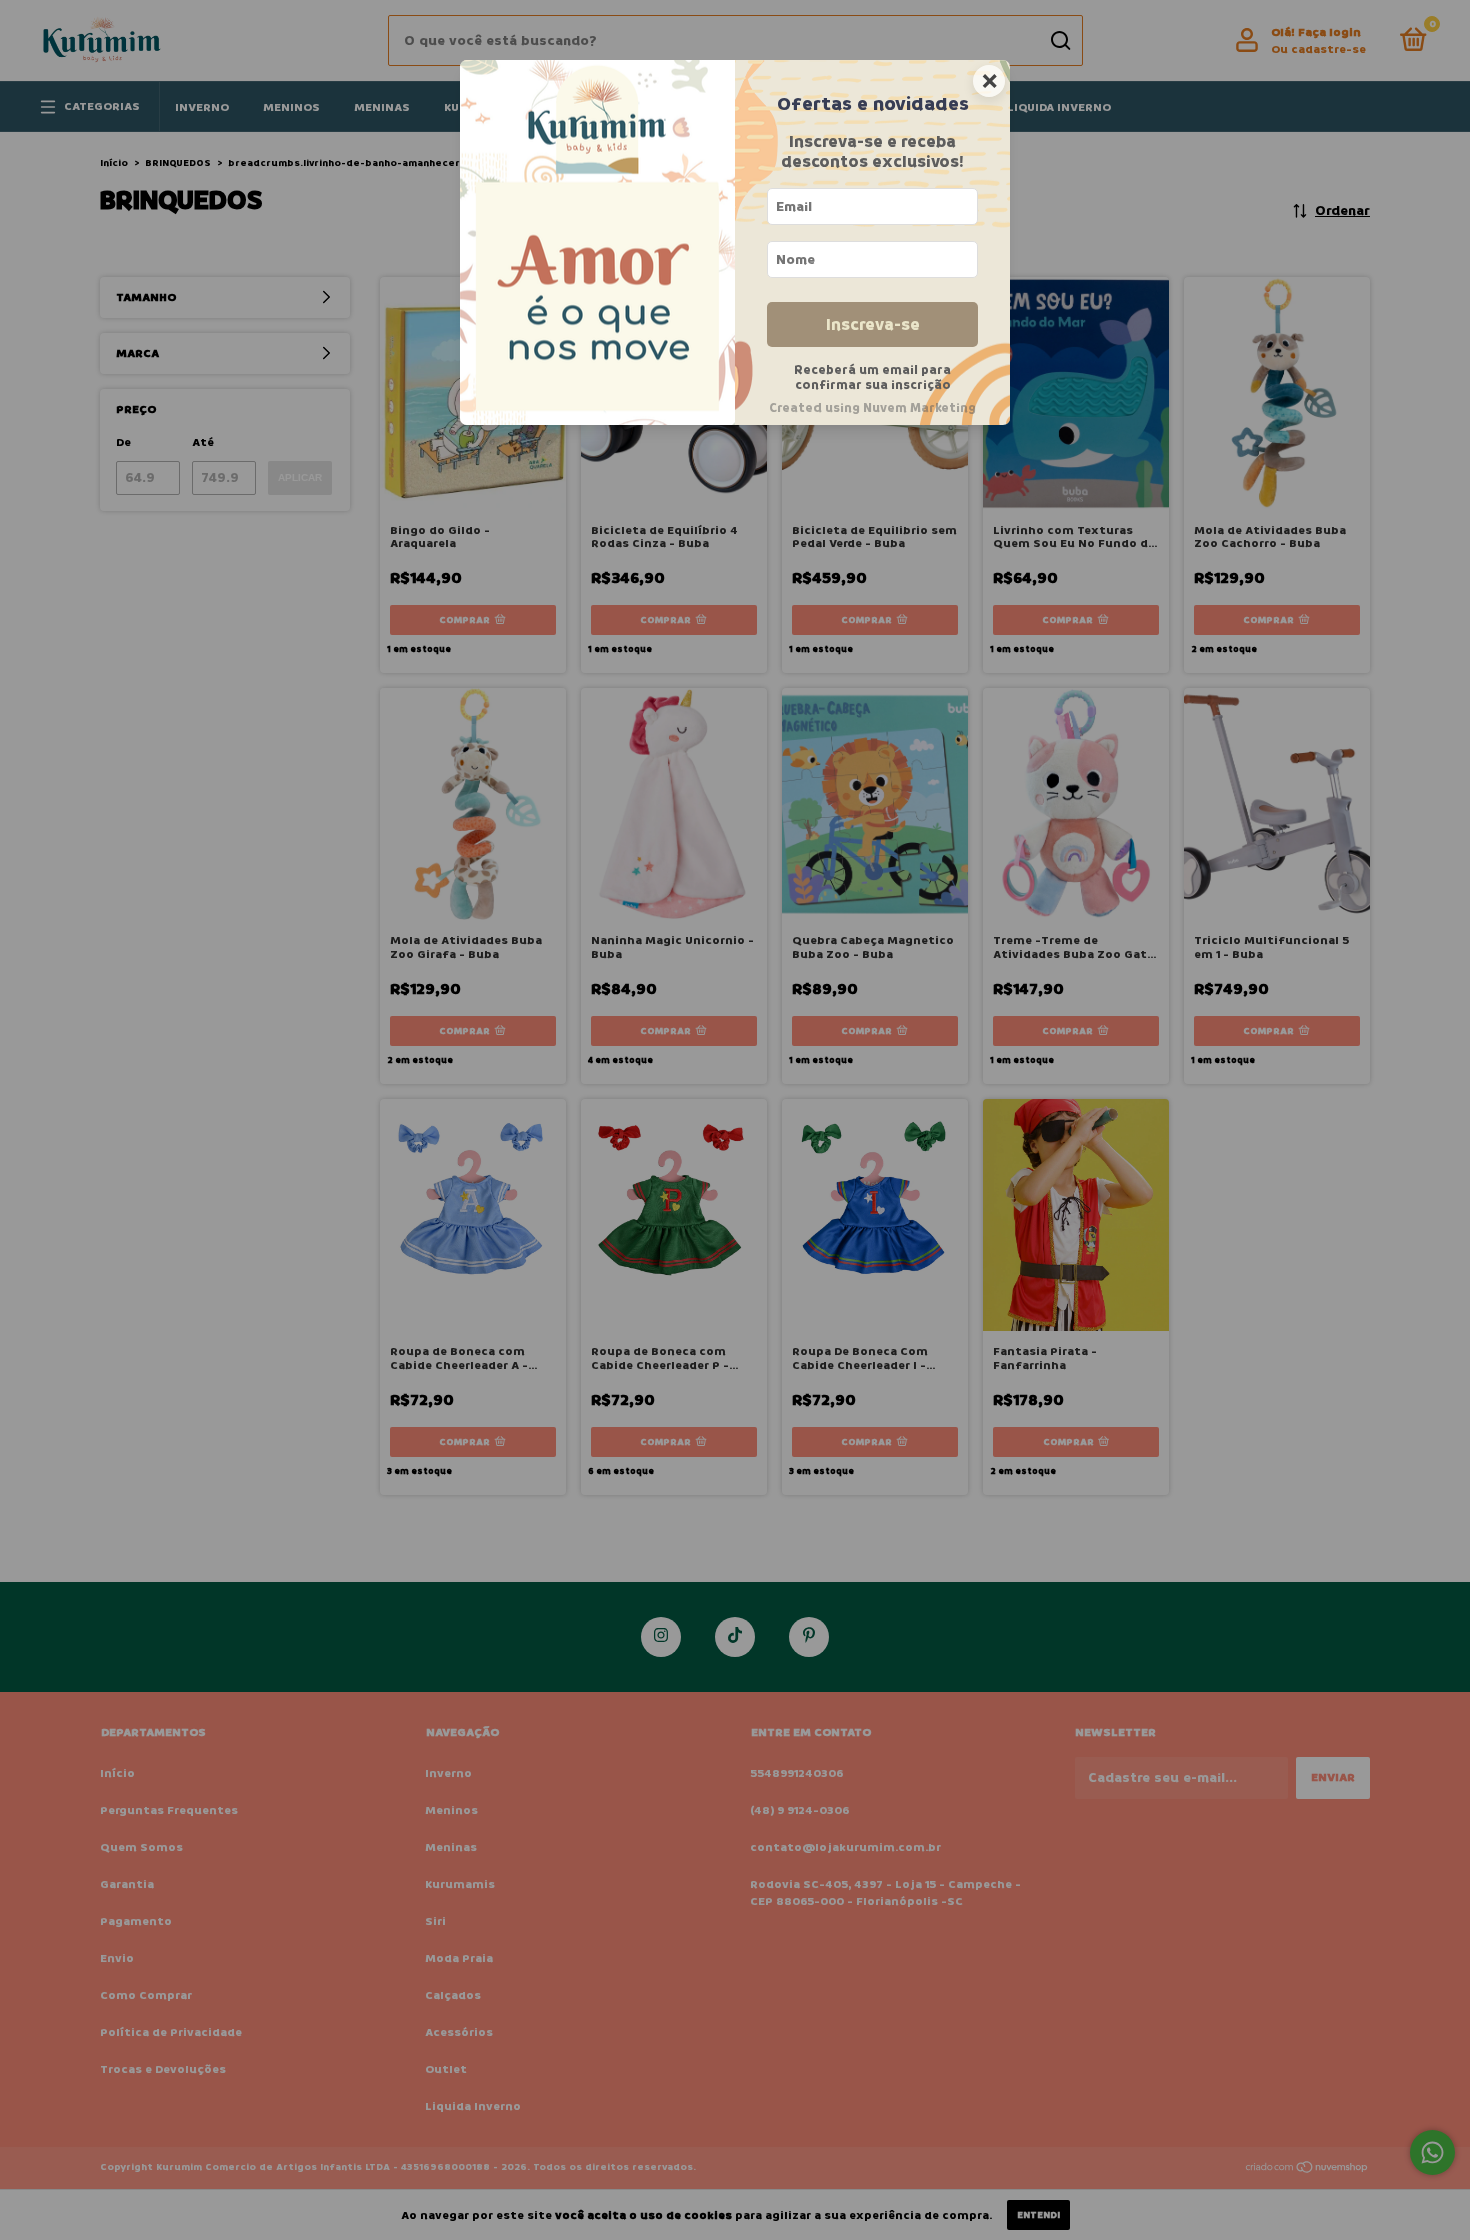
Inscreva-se (873, 324)
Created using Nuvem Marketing (872, 408)
